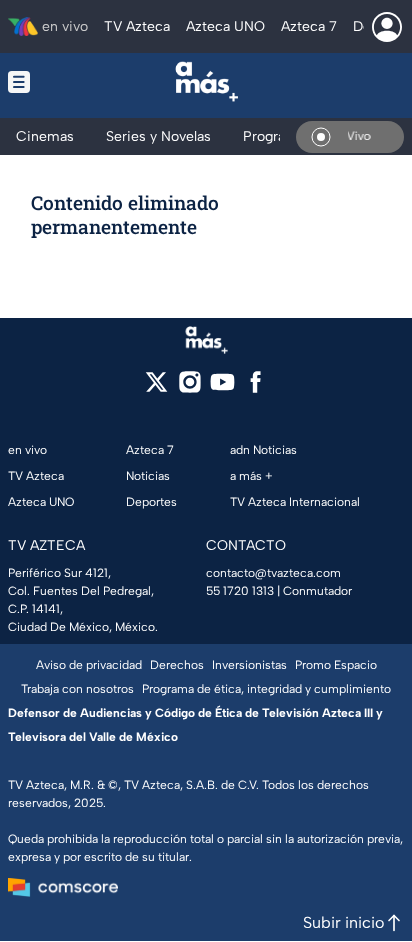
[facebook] (255, 388)
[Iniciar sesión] (387, 27)
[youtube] (222, 388)
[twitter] (156, 388)
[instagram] (189, 388)
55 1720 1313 (240, 591)
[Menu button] (37, 81)
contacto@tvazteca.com (273, 573)
